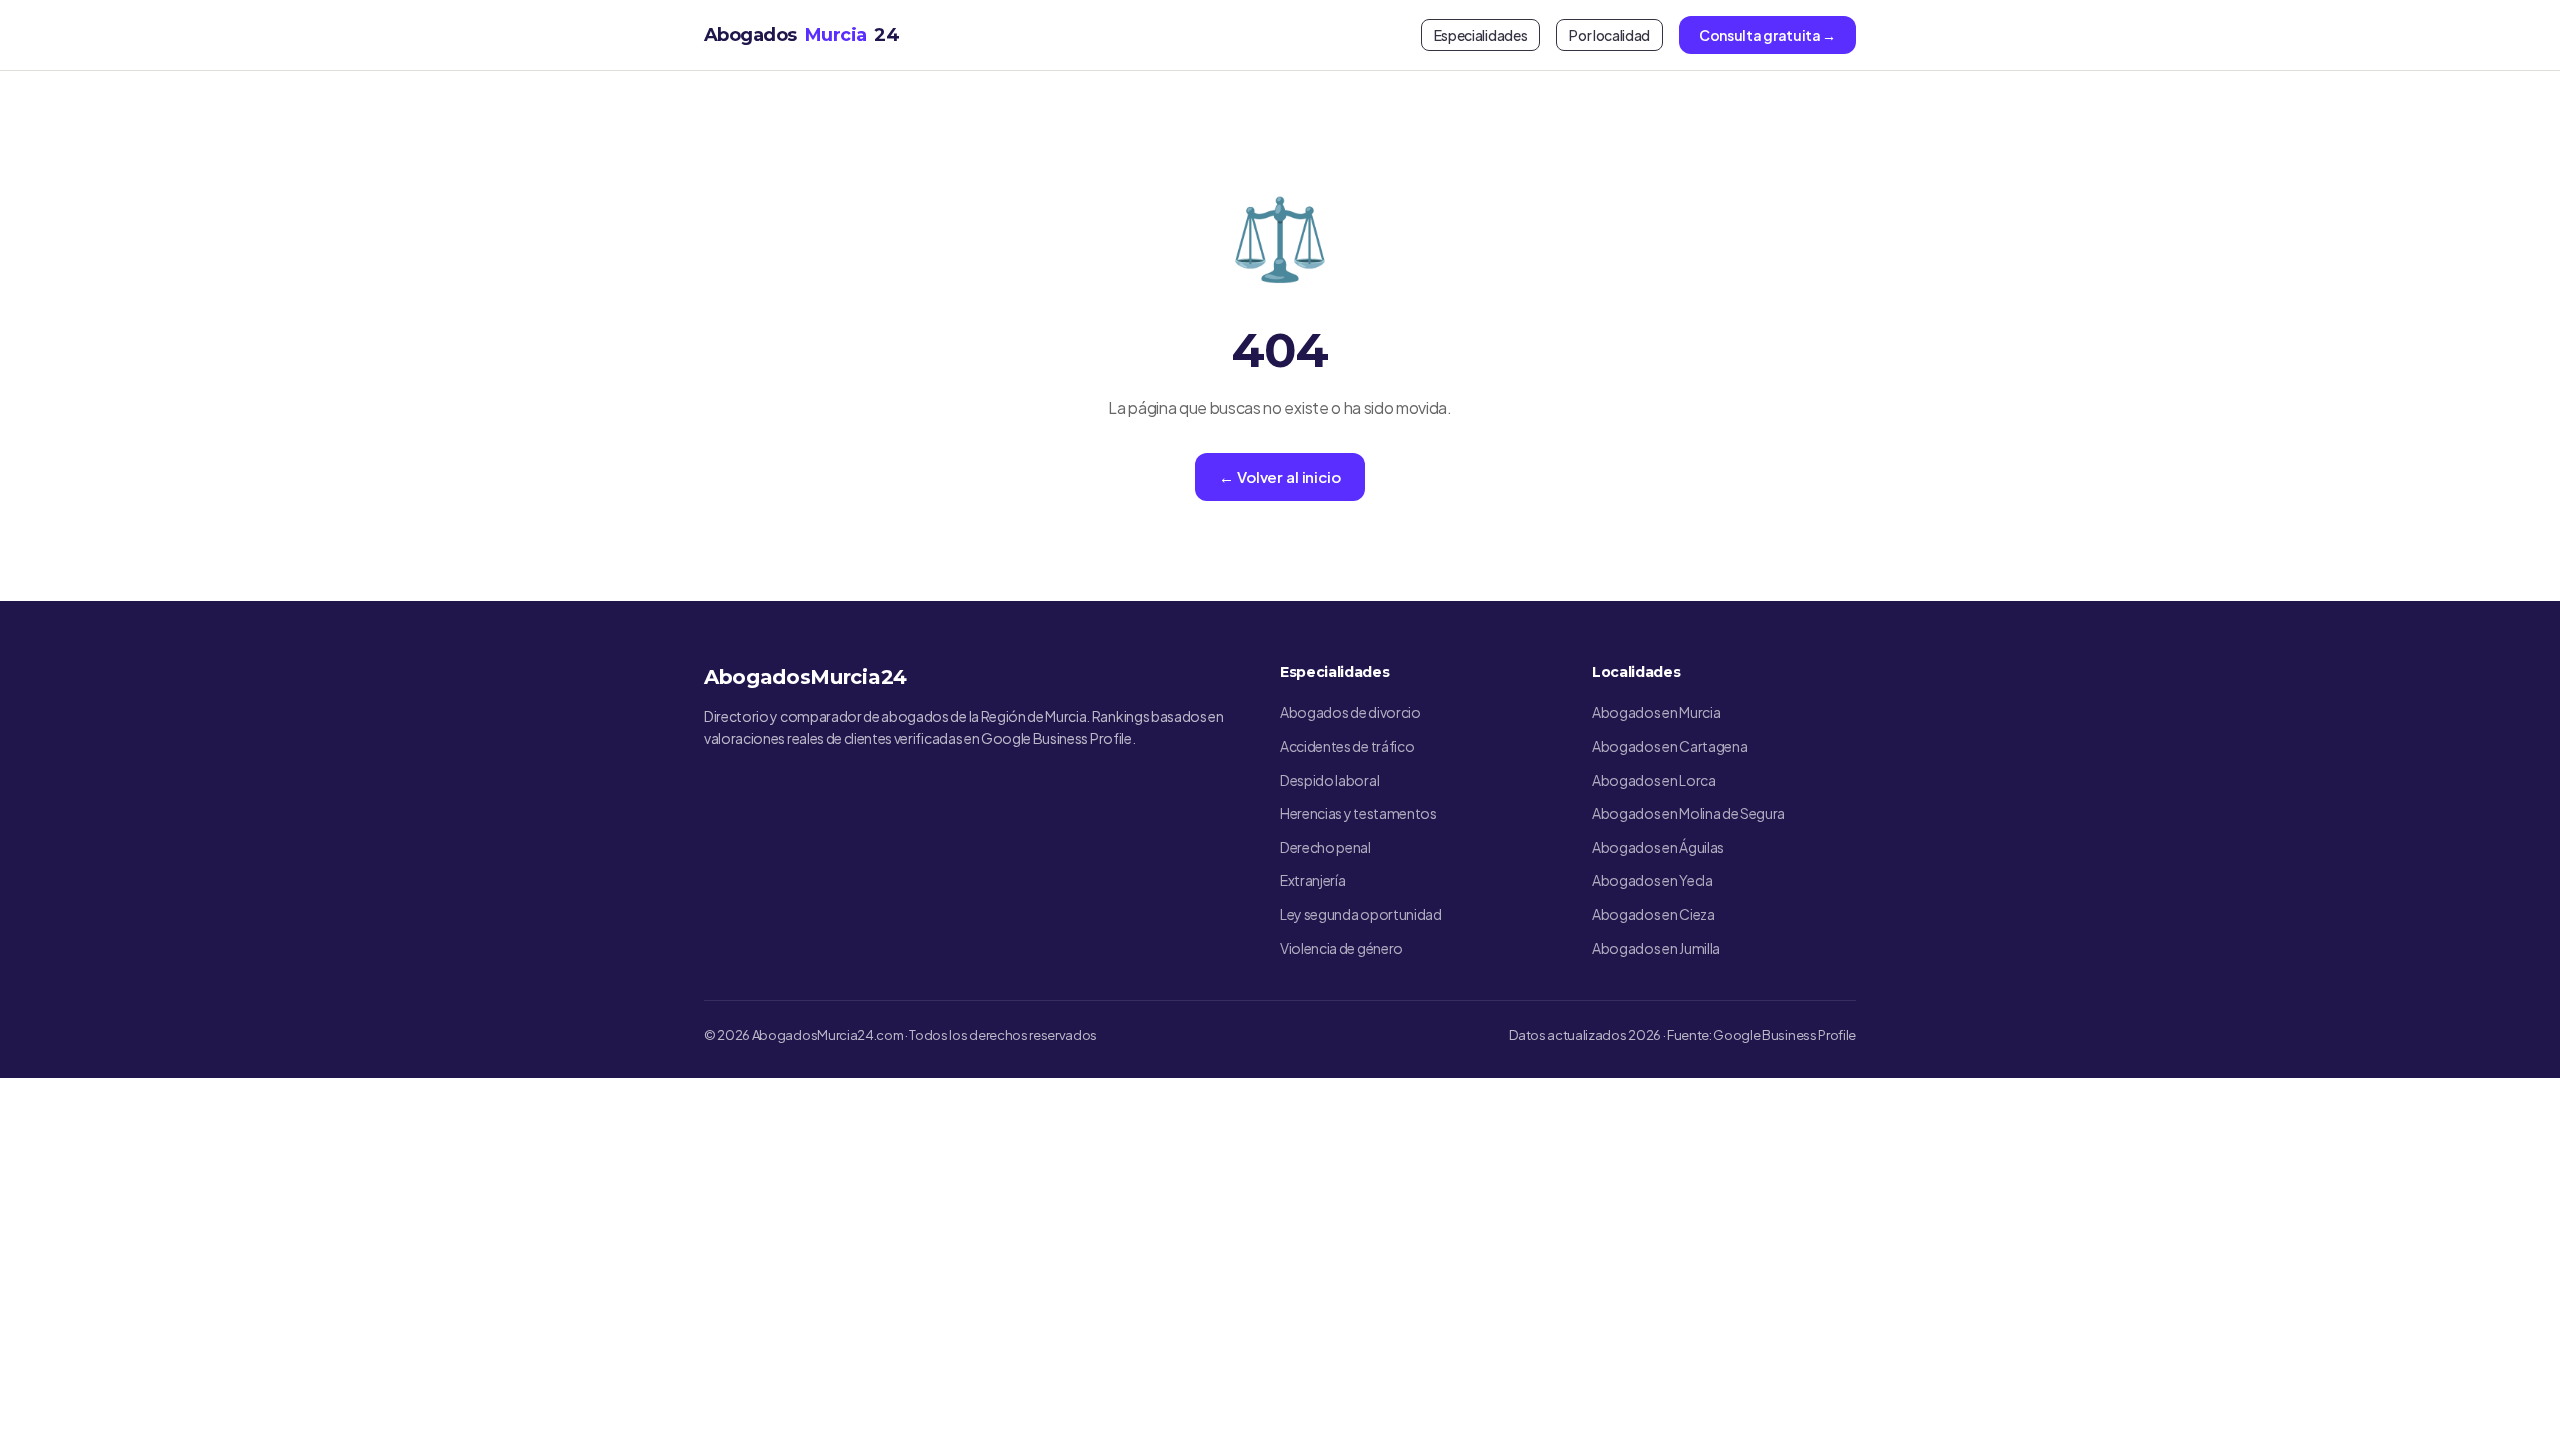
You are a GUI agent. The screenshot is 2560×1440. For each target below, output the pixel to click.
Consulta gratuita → (1767, 35)
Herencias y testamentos (1358, 813)
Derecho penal (1325, 847)
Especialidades (1481, 35)
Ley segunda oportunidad (1361, 914)
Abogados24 (801, 35)
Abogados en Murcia (1656, 712)
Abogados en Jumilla (1656, 948)
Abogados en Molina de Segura (1688, 813)
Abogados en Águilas (1658, 847)
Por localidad (1609, 35)
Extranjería (1312, 880)
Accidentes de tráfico (1347, 746)
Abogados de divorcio (1350, 712)
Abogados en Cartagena (1669, 746)
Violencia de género (1341, 948)
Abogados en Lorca (1654, 780)
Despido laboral (1329, 780)
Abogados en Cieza (1653, 914)
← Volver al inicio (1279, 476)
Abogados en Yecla (1652, 880)
